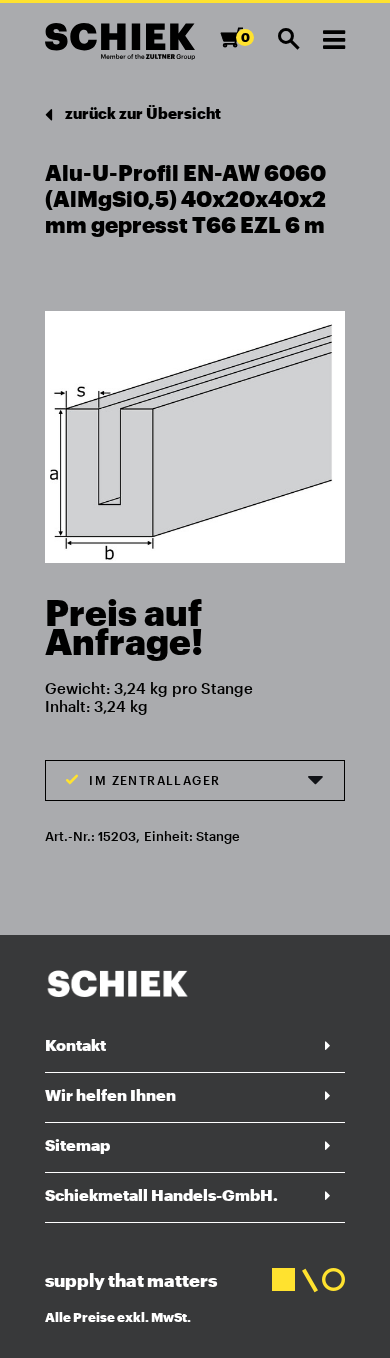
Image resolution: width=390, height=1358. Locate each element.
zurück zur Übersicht (141, 113)
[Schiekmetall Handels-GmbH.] (120, 41)
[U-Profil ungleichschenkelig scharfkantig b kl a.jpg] (195, 430)
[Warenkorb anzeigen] (237, 46)
